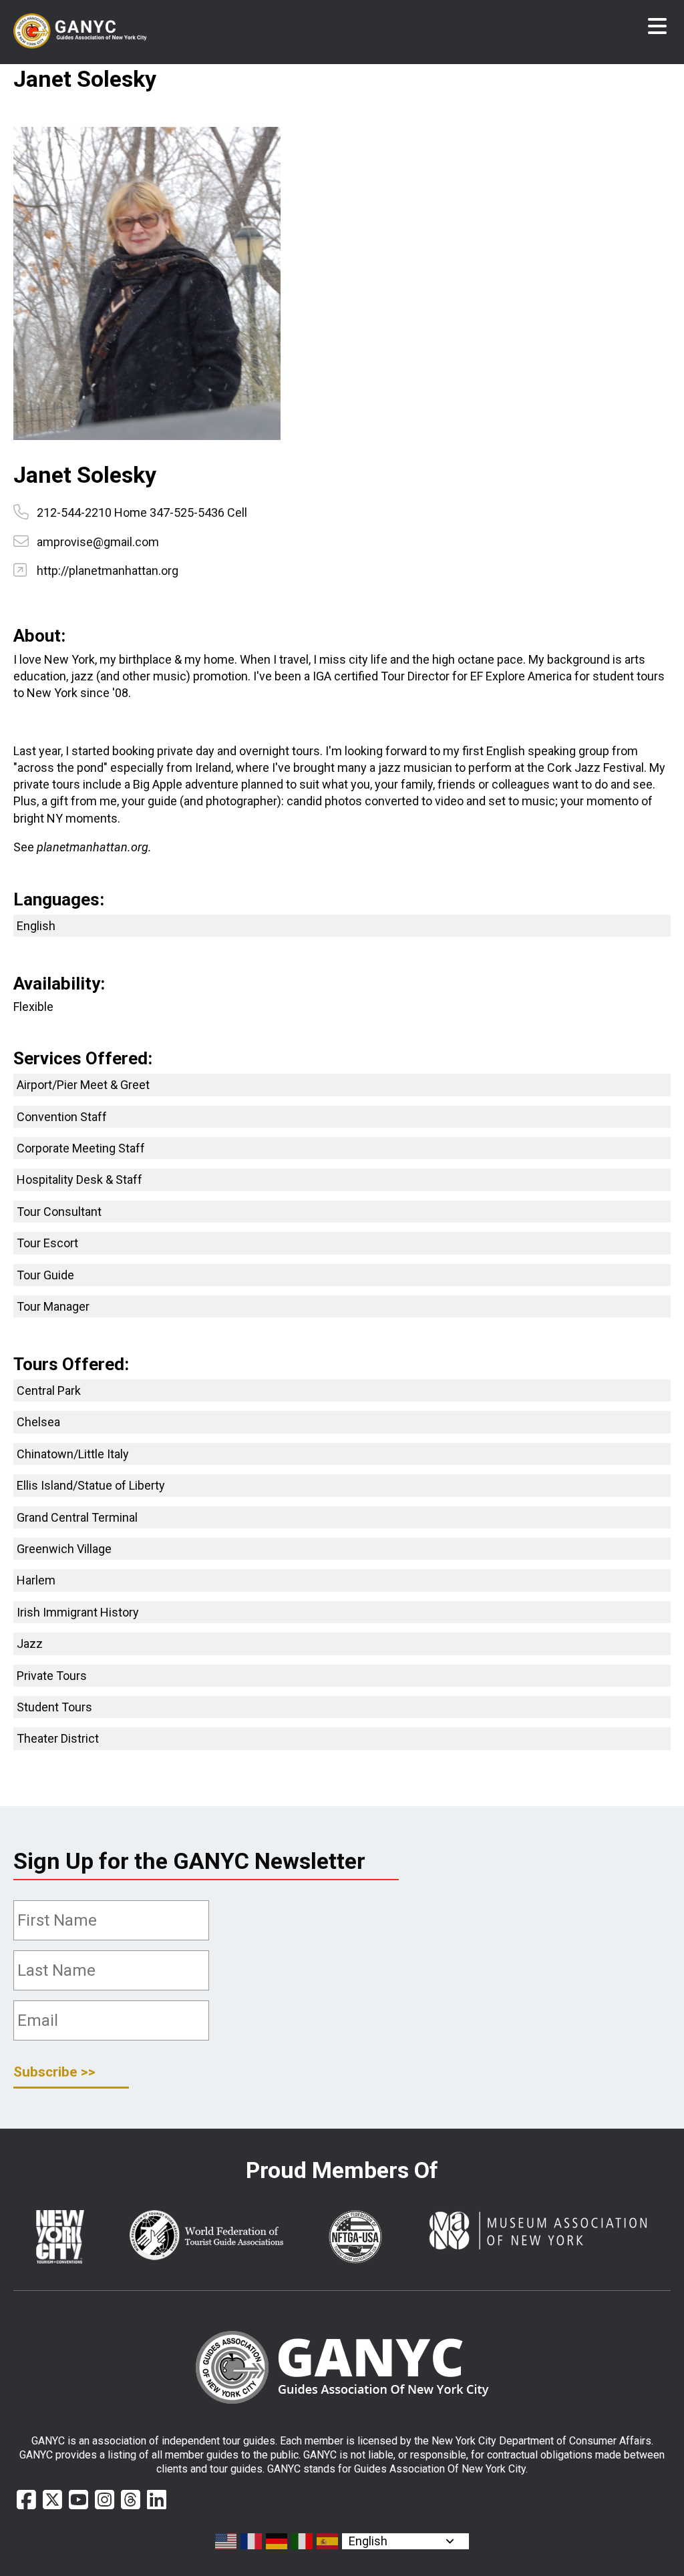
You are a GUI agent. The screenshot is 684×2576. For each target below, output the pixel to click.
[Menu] (657, 27)
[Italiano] (303, 2541)
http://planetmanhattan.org (108, 571)
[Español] (328, 2541)
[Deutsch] (277, 2541)
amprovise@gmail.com (98, 542)
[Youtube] (78, 2500)
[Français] (252, 2541)
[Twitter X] (52, 2500)
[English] (226, 2541)
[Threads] (131, 2500)
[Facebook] (26, 2500)
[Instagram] (105, 2500)
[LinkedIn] (157, 2500)
